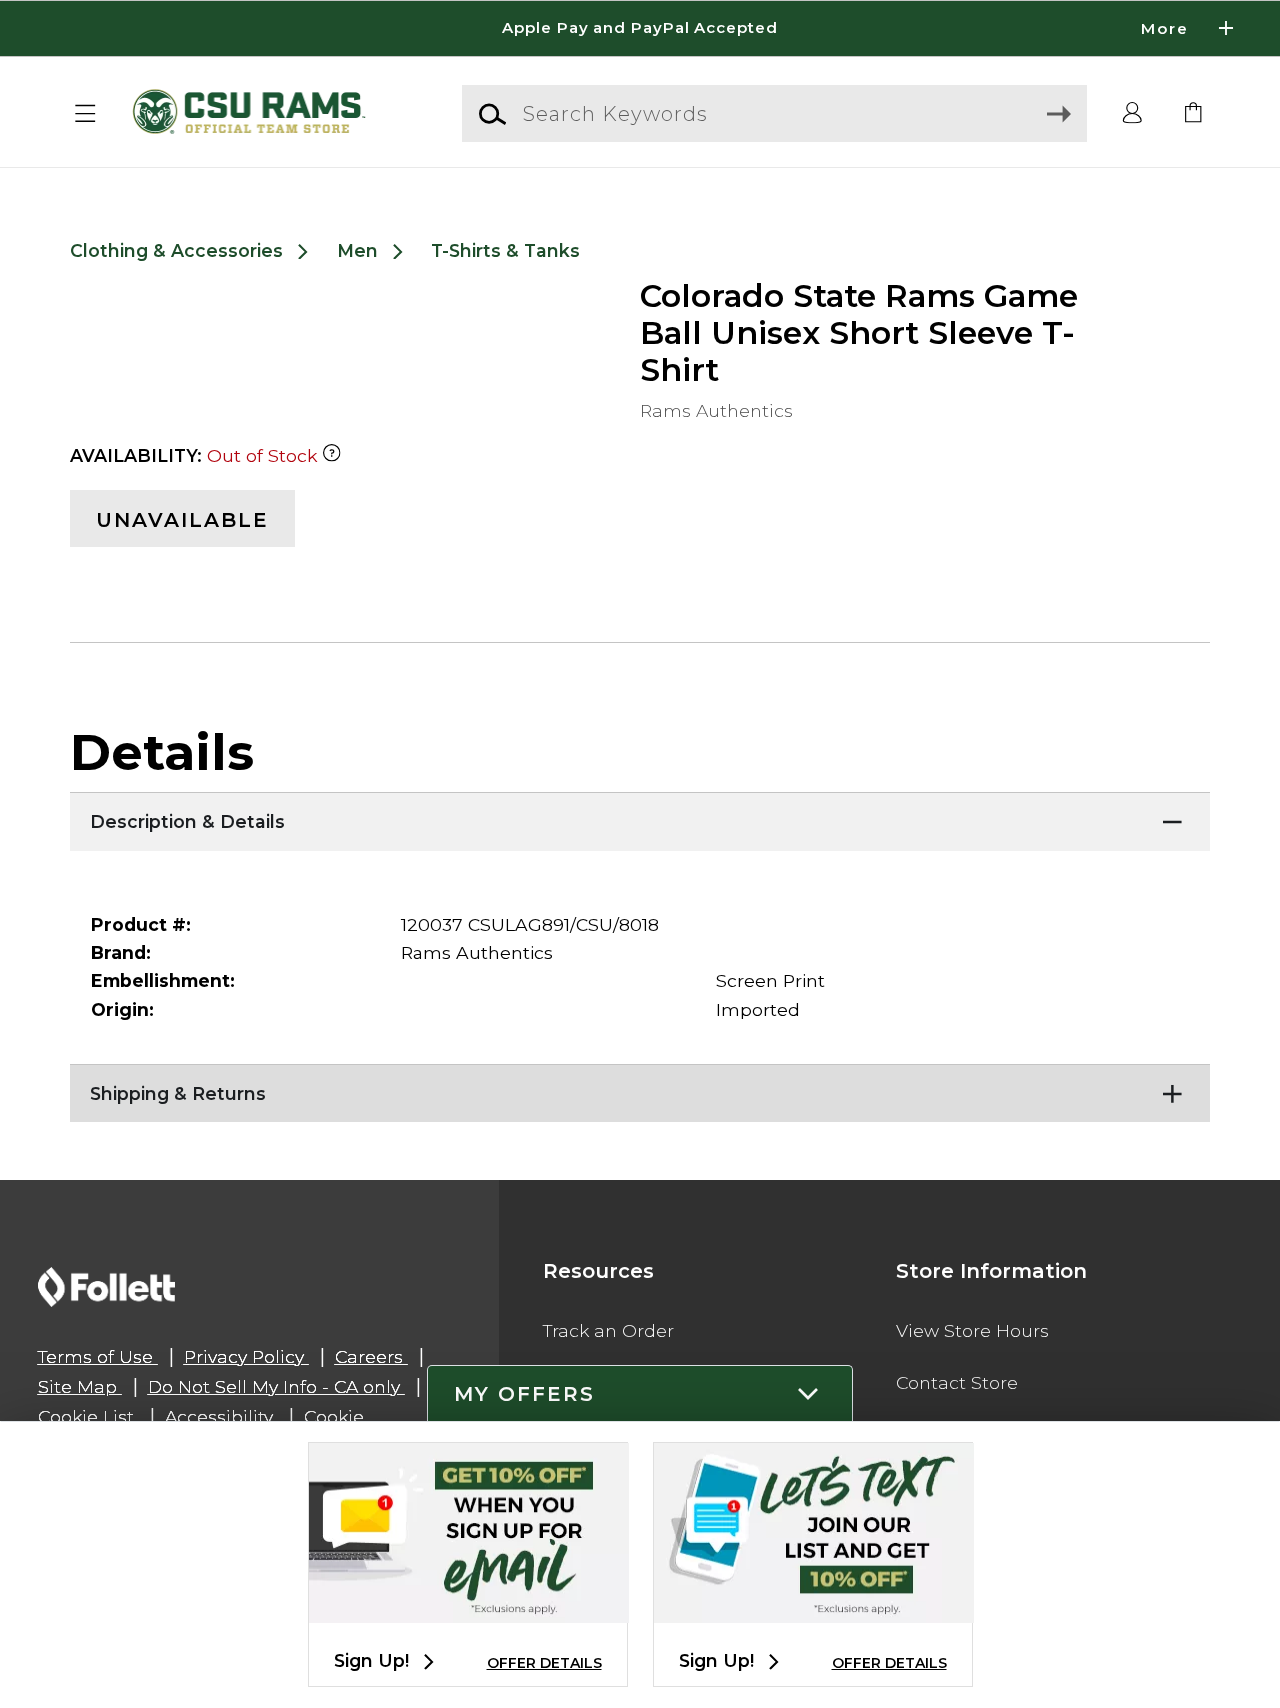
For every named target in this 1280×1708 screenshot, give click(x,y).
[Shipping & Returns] (640, 1089)
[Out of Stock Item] (332, 455)
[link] (1194, 114)
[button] (640, 28)
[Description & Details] (640, 817)
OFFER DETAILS (544, 1663)
